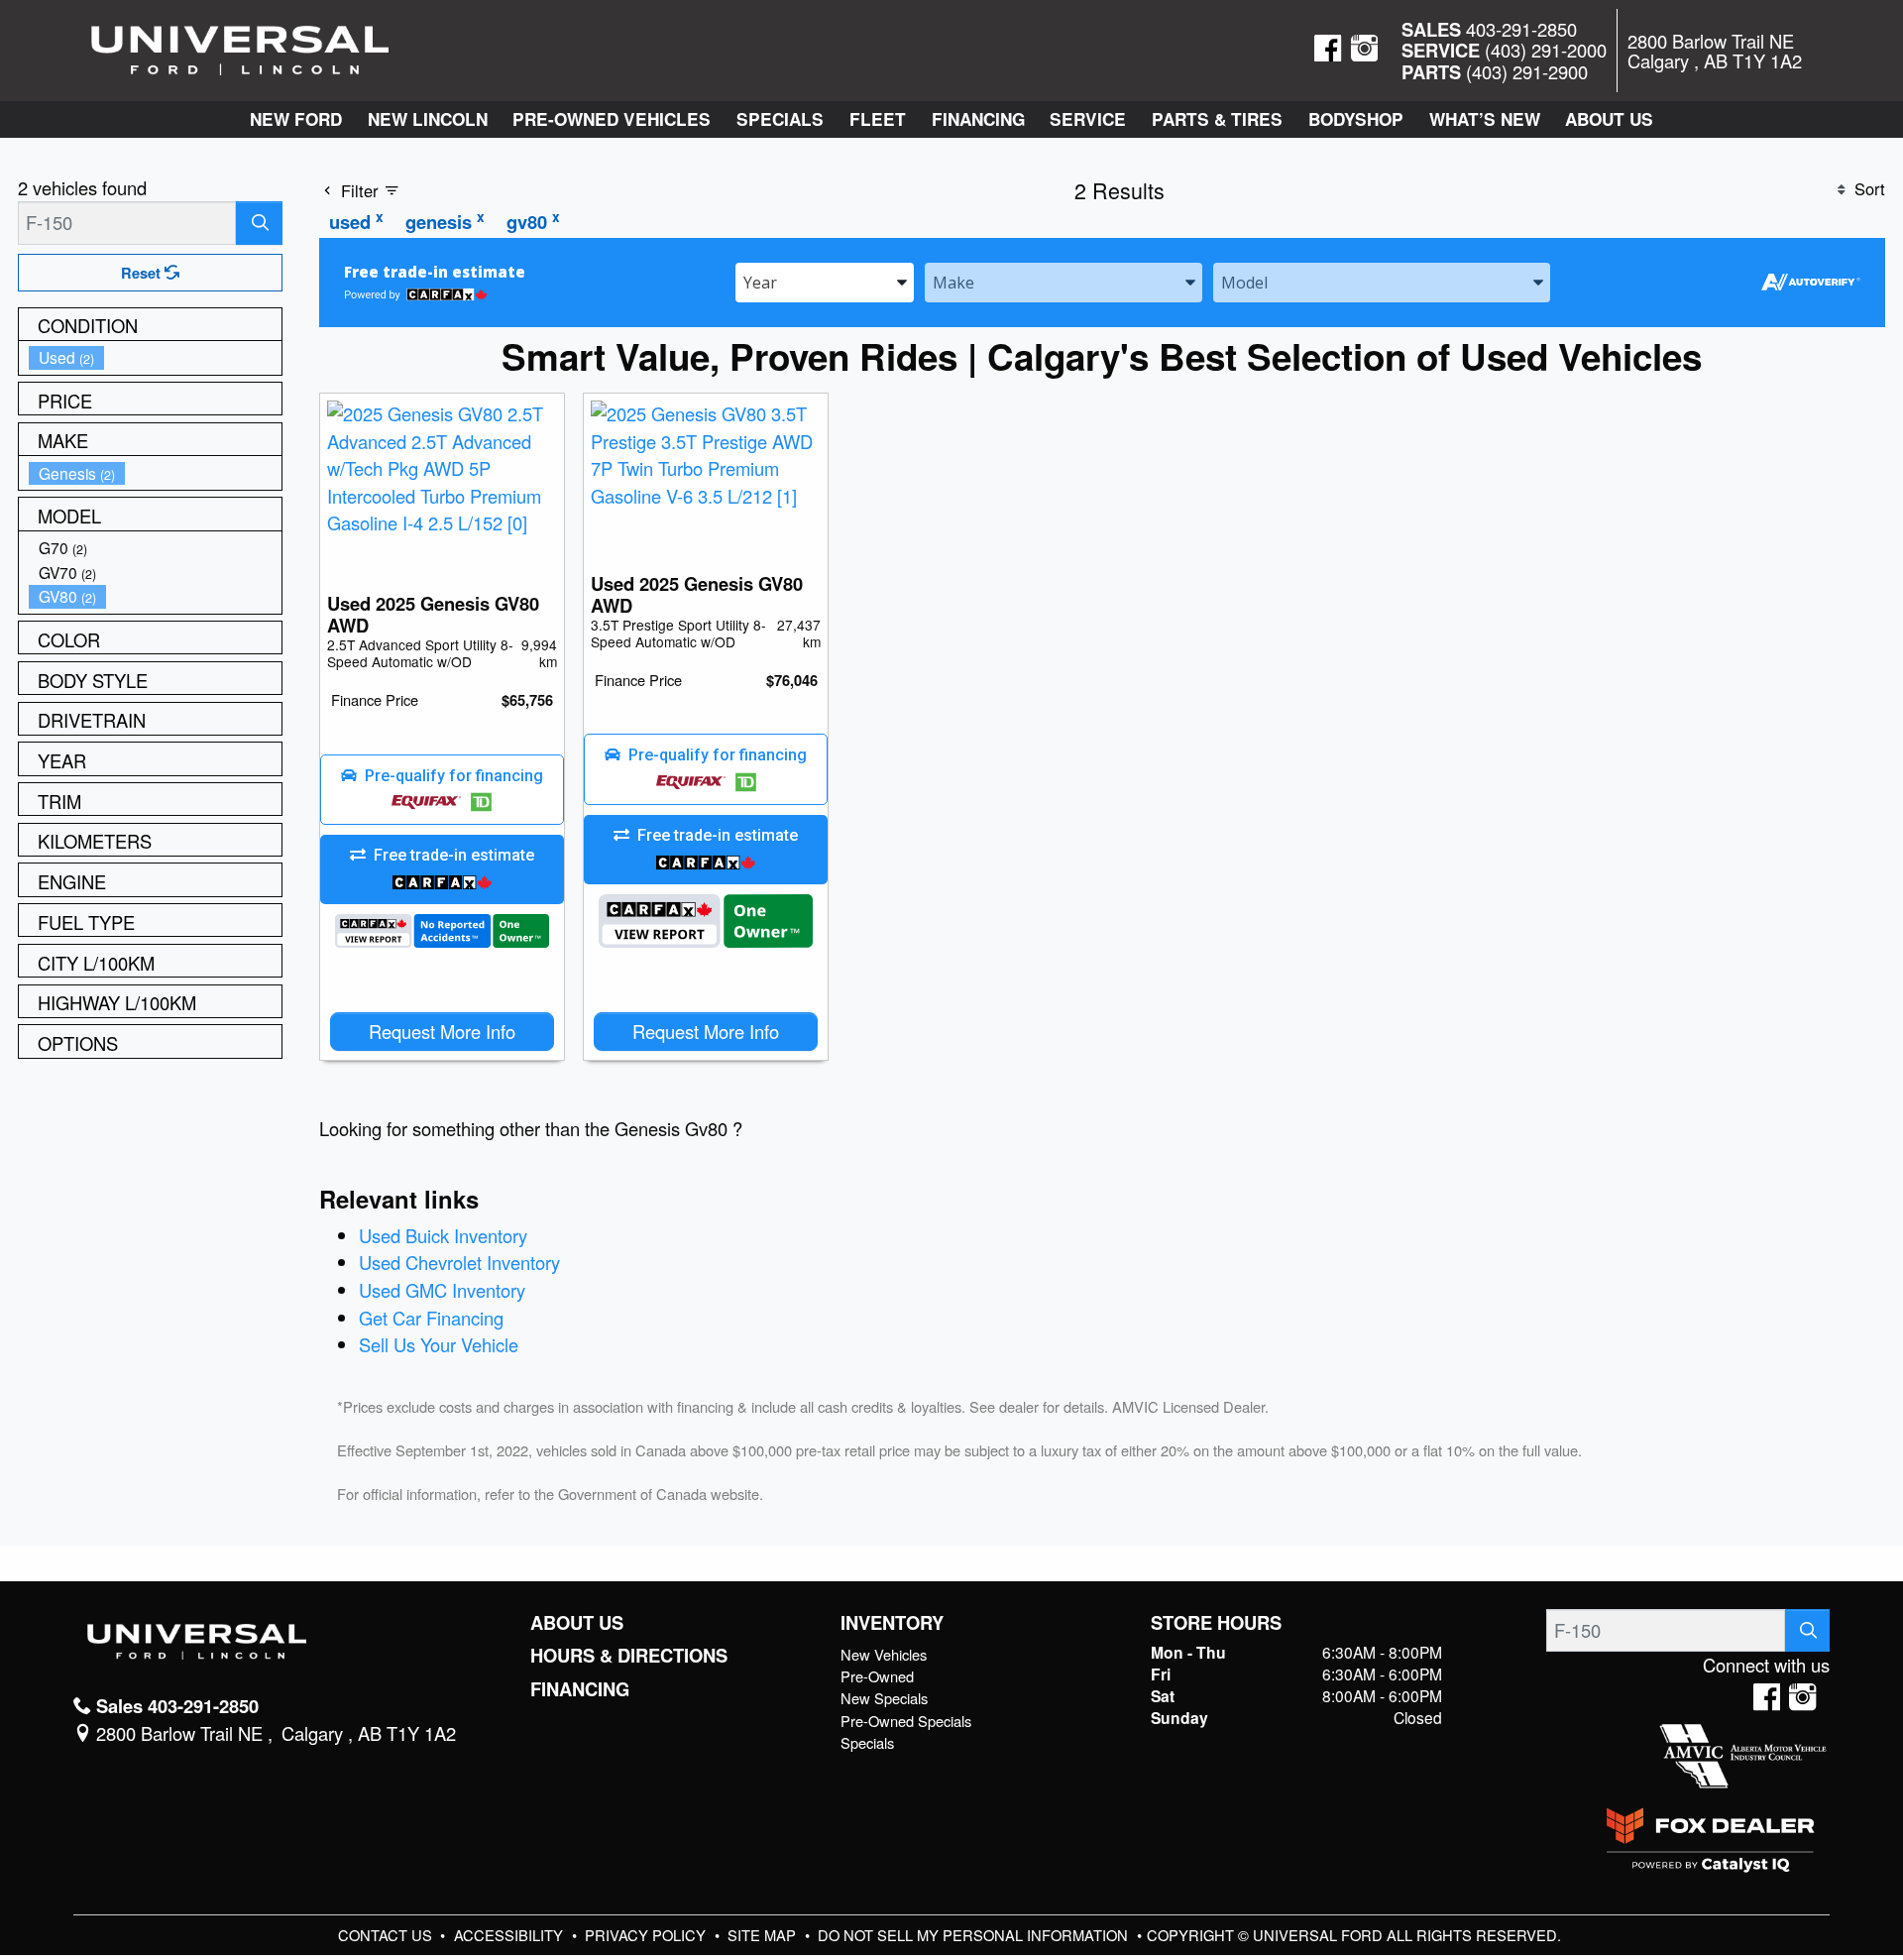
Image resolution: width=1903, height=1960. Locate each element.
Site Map (764, 1935)
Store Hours (1216, 1623)
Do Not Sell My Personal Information (975, 1935)
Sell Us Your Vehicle (439, 1344)
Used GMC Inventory (442, 1290)
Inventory (892, 1623)
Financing (580, 1689)
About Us (577, 1623)
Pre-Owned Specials (906, 1721)
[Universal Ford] (240, 48)
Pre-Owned (877, 1676)
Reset (143, 273)
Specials (867, 1742)
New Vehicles (884, 1654)
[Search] (259, 223)
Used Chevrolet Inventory (459, 1262)
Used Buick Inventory (443, 1235)
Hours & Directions (629, 1656)
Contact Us (387, 1935)
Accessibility (510, 1935)
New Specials (884, 1698)
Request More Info (442, 1031)
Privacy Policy (647, 1935)
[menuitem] (156, 357)
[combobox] (825, 281)
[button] (296, 119)
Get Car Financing (431, 1318)
